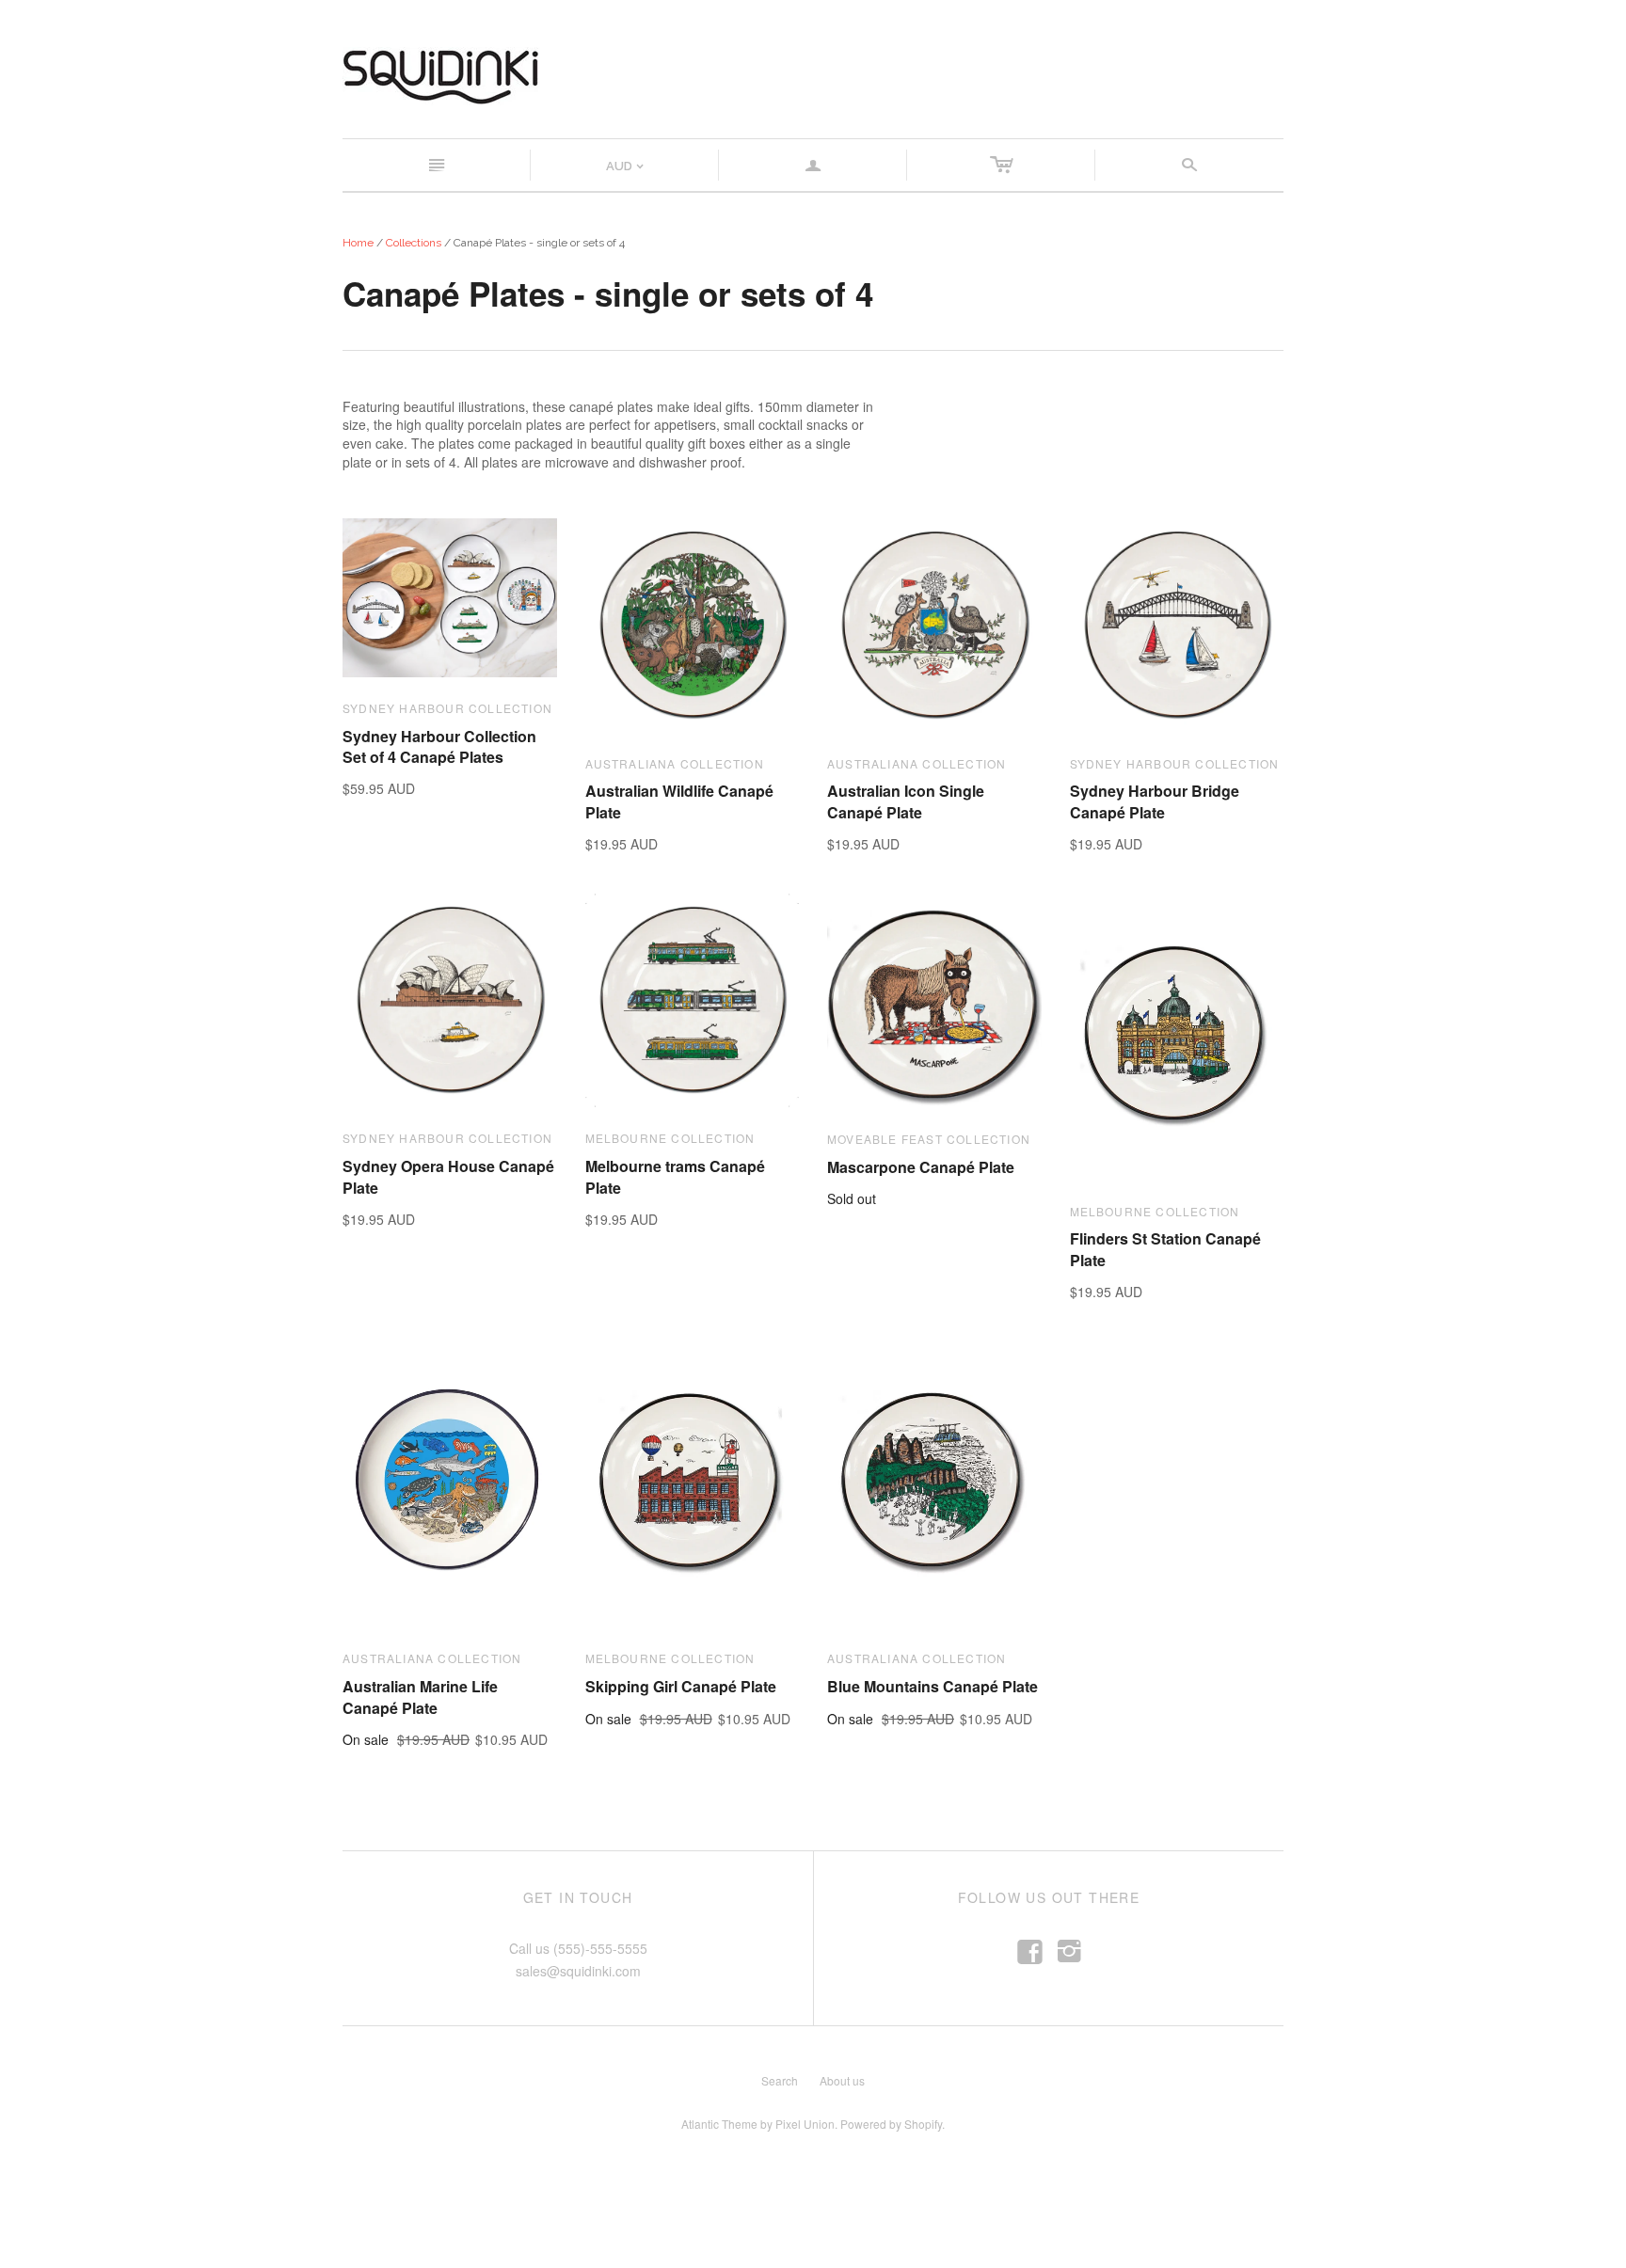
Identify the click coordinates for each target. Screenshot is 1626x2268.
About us (842, 2080)
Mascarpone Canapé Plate (921, 1167)
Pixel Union (805, 2124)
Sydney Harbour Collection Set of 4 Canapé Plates (439, 746)
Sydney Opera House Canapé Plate (448, 1176)
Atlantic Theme (719, 2124)
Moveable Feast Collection (929, 1139)
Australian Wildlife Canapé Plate (679, 801)
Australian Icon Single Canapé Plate (906, 801)
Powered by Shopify (891, 2124)
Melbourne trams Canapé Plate (675, 1176)
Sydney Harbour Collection (447, 708)
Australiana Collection (675, 763)
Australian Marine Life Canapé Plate (420, 1697)
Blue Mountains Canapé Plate (933, 1686)
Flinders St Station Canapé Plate (1165, 1249)
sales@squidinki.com (578, 1971)
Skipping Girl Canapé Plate (681, 1686)
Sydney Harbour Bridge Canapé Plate (1155, 801)
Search (780, 2080)
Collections (414, 243)
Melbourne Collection (670, 1138)
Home (358, 243)
